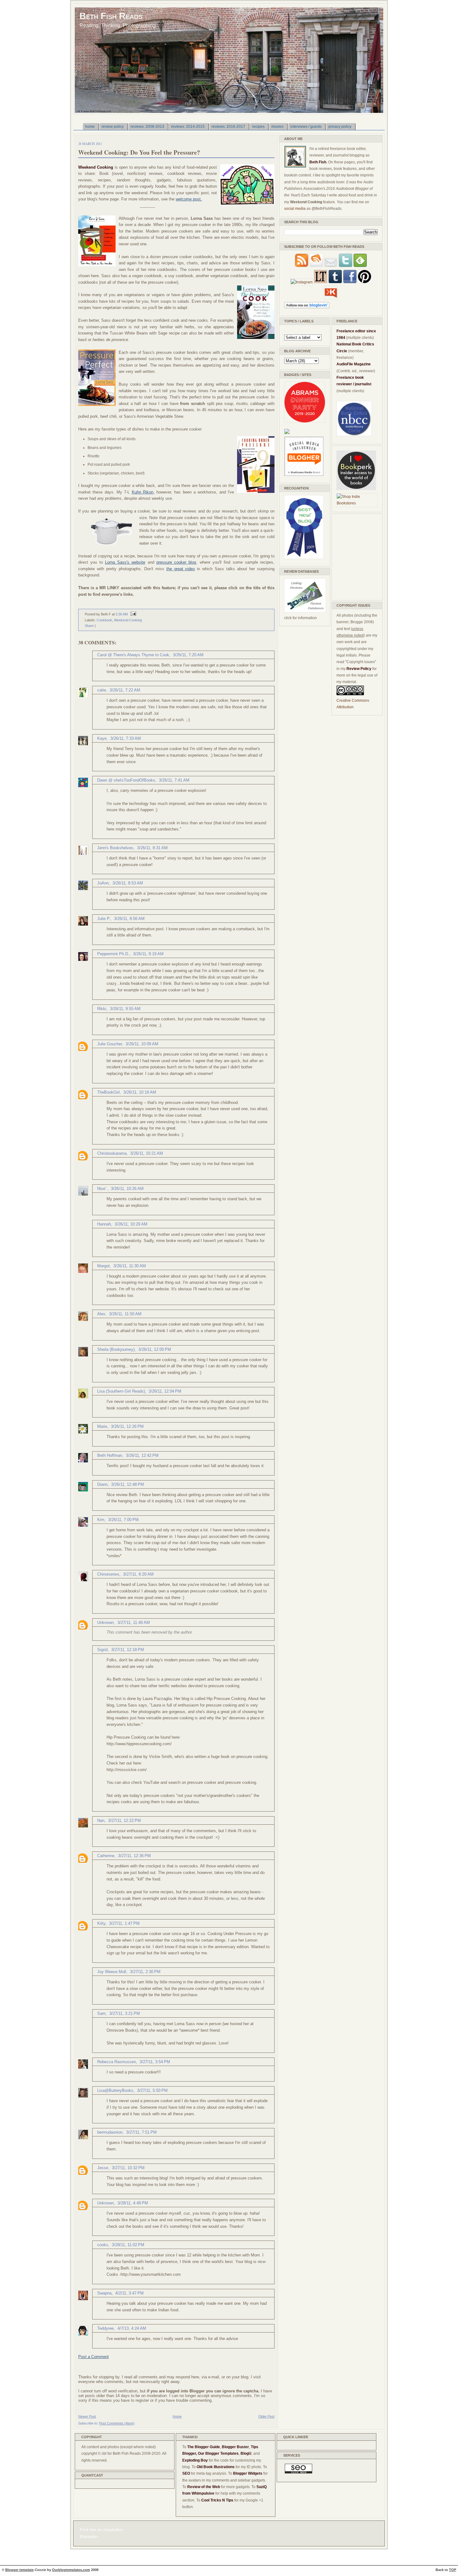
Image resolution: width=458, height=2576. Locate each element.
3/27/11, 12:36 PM (134, 1856)
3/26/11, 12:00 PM (155, 1349)
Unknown (105, 1623)
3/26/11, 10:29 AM (131, 1224)
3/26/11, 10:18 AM (140, 1092)
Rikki (102, 1009)
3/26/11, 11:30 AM (130, 1266)
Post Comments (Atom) (117, 2423)
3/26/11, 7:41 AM (174, 780)
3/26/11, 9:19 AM (148, 954)
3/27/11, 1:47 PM (124, 1923)
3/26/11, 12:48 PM (128, 1484)
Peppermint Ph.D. (113, 954)
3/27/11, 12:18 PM (128, 1650)
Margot (103, 1266)
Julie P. (104, 919)
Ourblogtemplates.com (71, 2570)
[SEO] (298, 2472)
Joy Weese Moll (112, 1972)
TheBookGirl (108, 1092)
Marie (102, 1426)
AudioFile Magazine (354, 364)
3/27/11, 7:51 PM (141, 2132)
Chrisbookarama (112, 1153)
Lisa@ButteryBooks (115, 2090)
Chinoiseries (108, 1574)
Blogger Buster (235, 2447)
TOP (453, 2570)
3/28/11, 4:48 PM (133, 2203)
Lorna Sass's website (125, 562)
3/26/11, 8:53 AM (128, 883)
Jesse (103, 2168)
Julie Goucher (110, 1044)
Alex (101, 1314)
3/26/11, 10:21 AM (147, 1153)
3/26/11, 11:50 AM (125, 1314)
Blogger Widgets (248, 2473)
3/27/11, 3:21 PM (125, 2013)
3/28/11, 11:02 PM (128, 2245)
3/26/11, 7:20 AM (188, 655)
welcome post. (189, 199)
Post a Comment (93, 2357)
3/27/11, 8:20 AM (138, 1574)
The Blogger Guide (204, 2447)
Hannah (104, 1224)
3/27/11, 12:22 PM (124, 1820)
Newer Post (87, 2416)
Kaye (102, 738)
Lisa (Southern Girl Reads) (121, 1391)
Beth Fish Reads (111, 16)
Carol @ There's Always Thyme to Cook (133, 655)
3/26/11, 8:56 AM (129, 919)
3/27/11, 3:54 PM (155, 2062)
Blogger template (19, 2570)
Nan (101, 1820)
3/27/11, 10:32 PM (128, 2168)
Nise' (102, 1189)
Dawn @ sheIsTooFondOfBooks (126, 780)
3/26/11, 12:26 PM (127, 1426)
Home (177, 2416)
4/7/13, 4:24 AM (132, 2328)
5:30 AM (122, 614)
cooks (103, 2245)
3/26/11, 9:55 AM (125, 1009)
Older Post (266, 2416)
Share (89, 626)
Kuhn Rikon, (143, 492)
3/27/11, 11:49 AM (134, 1623)
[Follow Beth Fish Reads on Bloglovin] (307, 307)
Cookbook (104, 620)
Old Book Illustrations (216, 2467)
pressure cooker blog (176, 562)
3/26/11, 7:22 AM (125, 690)
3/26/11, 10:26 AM (127, 1189)
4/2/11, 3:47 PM (129, 2293)
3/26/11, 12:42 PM (142, 1455)
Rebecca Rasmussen (117, 2062)
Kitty (101, 1923)
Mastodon (89, 2537)
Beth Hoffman (110, 1455)
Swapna (104, 2293)
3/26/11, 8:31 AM (152, 848)
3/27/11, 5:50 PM (152, 2090)
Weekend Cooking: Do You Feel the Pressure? (139, 152)
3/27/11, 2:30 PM (145, 1972)
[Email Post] (132, 614)
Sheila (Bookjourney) (116, 1349)
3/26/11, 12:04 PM (165, 1391)
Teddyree (105, 2328)
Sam (101, 2013)
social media (295, 209)
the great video (181, 569)
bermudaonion (110, 2132)
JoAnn (103, 883)
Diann (102, 1484)
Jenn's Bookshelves (115, 848)
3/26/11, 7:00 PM (123, 1520)
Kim (101, 1520)
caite (102, 690)
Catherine (106, 1856)
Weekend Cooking (128, 620)
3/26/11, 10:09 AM (142, 1044)
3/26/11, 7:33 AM (126, 738)
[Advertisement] (355, 556)
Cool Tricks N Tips (217, 2500)
